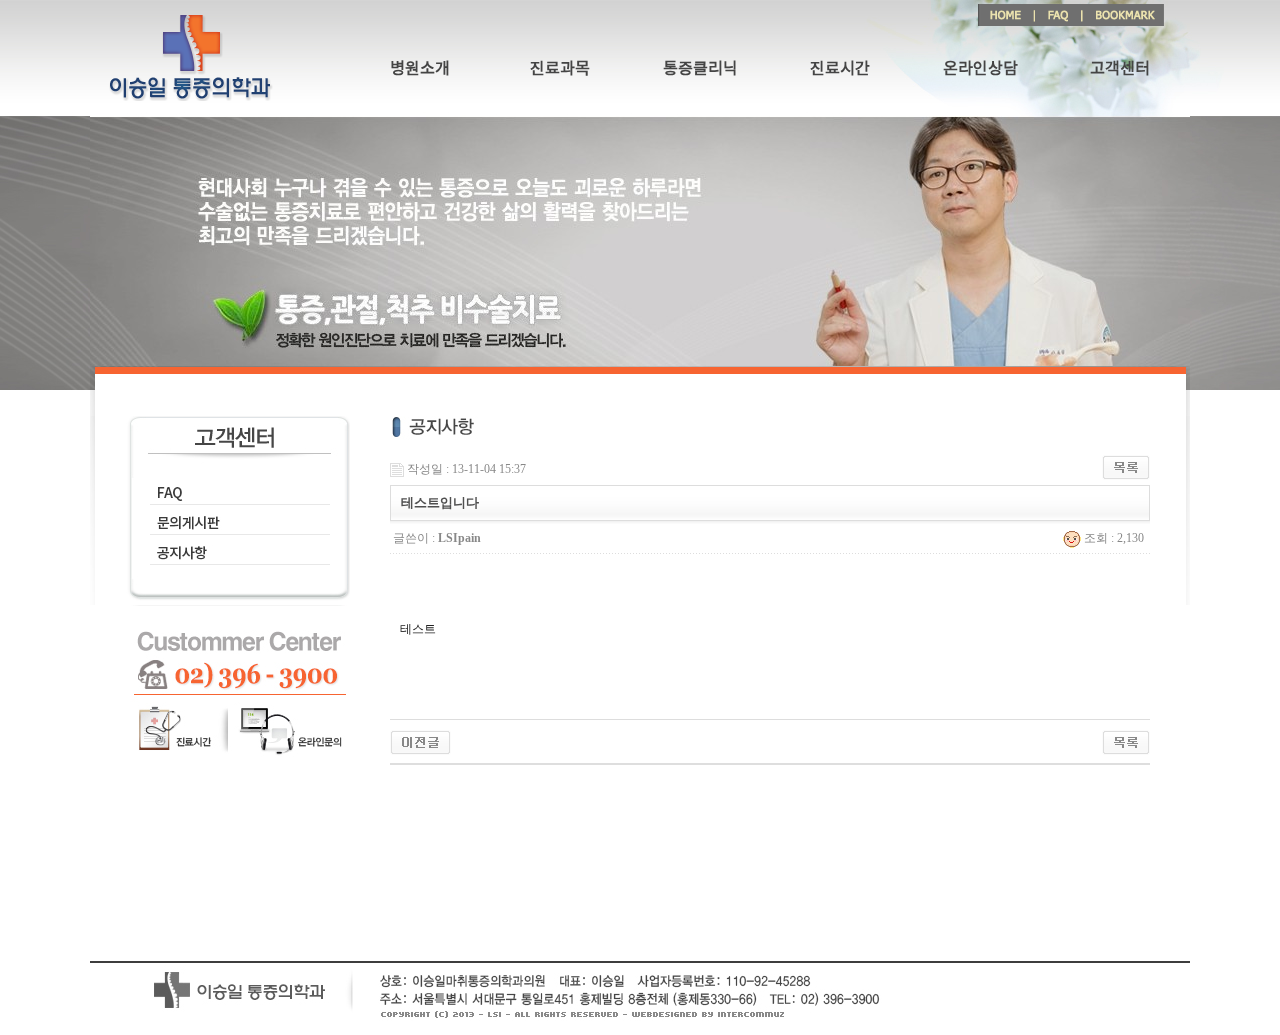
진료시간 (840, 69)
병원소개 (420, 69)
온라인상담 (980, 69)
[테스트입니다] (420, 741)
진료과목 (560, 69)
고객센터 (1120, 69)
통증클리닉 (700, 69)
